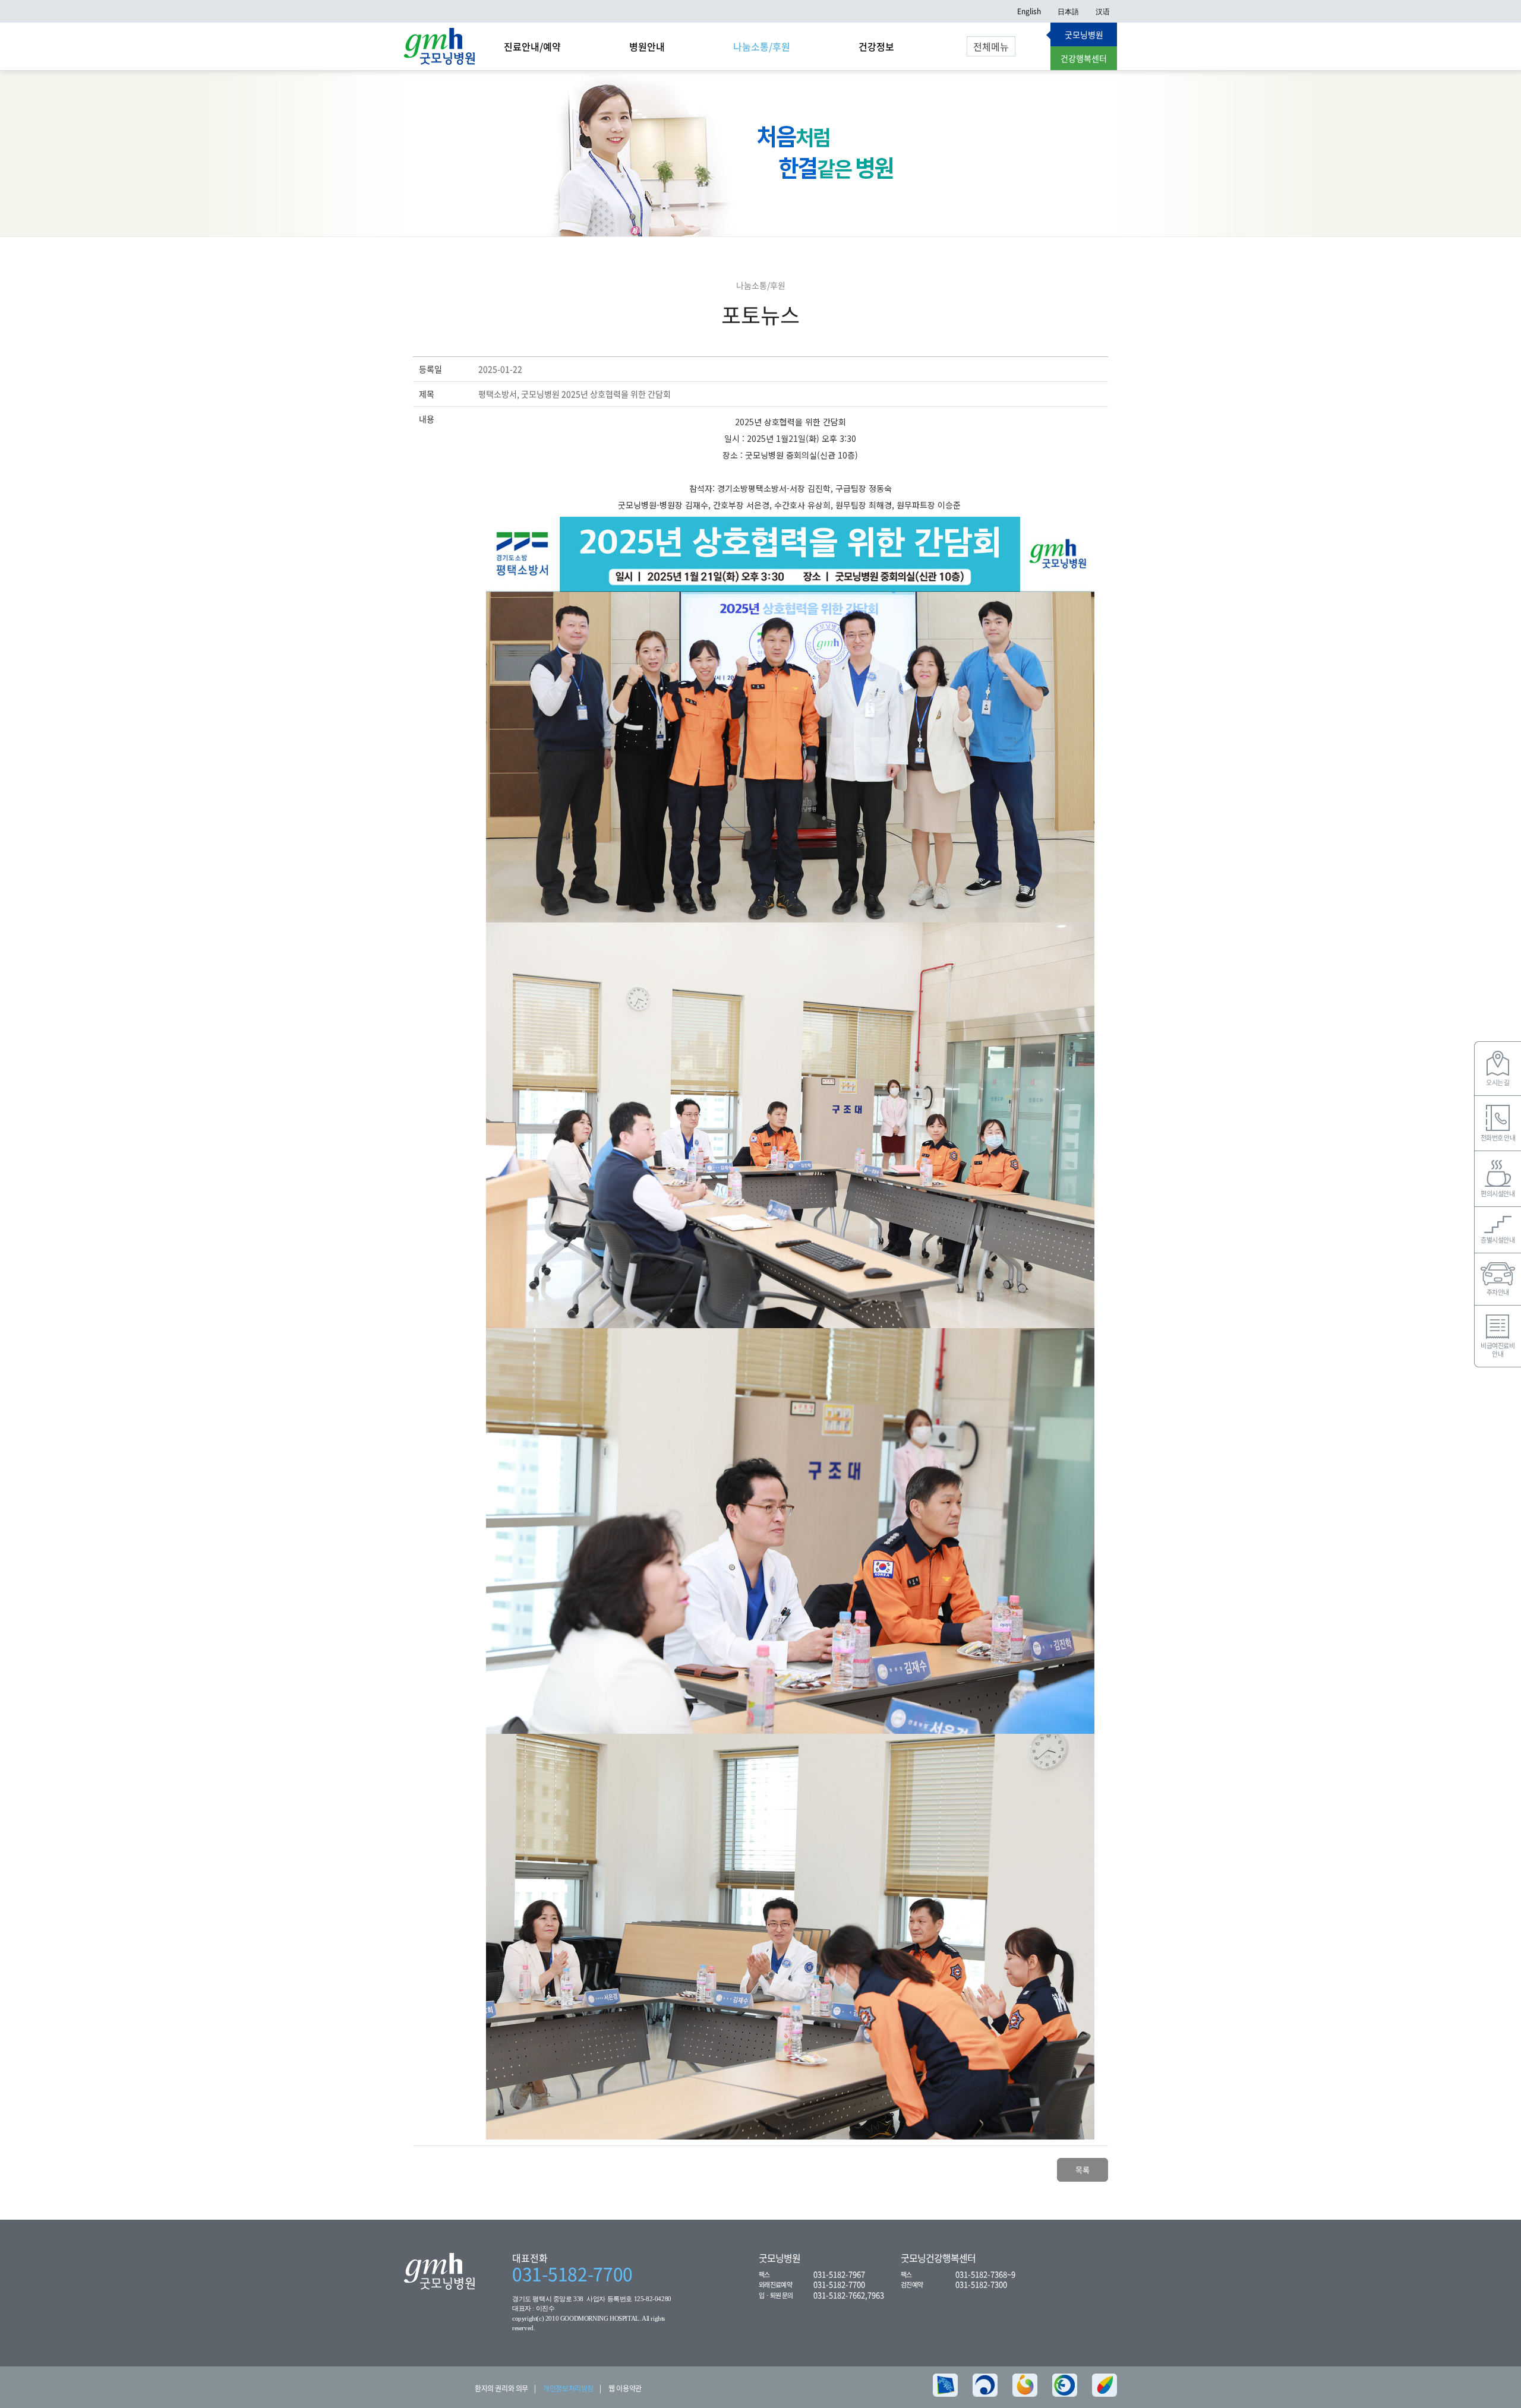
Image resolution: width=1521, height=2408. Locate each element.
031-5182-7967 (839, 2274)
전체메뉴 (991, 46)
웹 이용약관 (625, 2388)
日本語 (1068, 11)
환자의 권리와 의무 (501, 2388)
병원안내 (647, 46)
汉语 (1103, 11)
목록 (1083, 2170)
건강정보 (876, 46)
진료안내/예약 (532, 46)
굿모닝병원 (1084, 34)
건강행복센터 (1084, 58)
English (1029, 11)
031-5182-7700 (572, 2274)
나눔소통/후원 (762, 46)
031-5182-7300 (981, 2284)
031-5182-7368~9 (985, 2274)
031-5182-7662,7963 (849, 2295)
